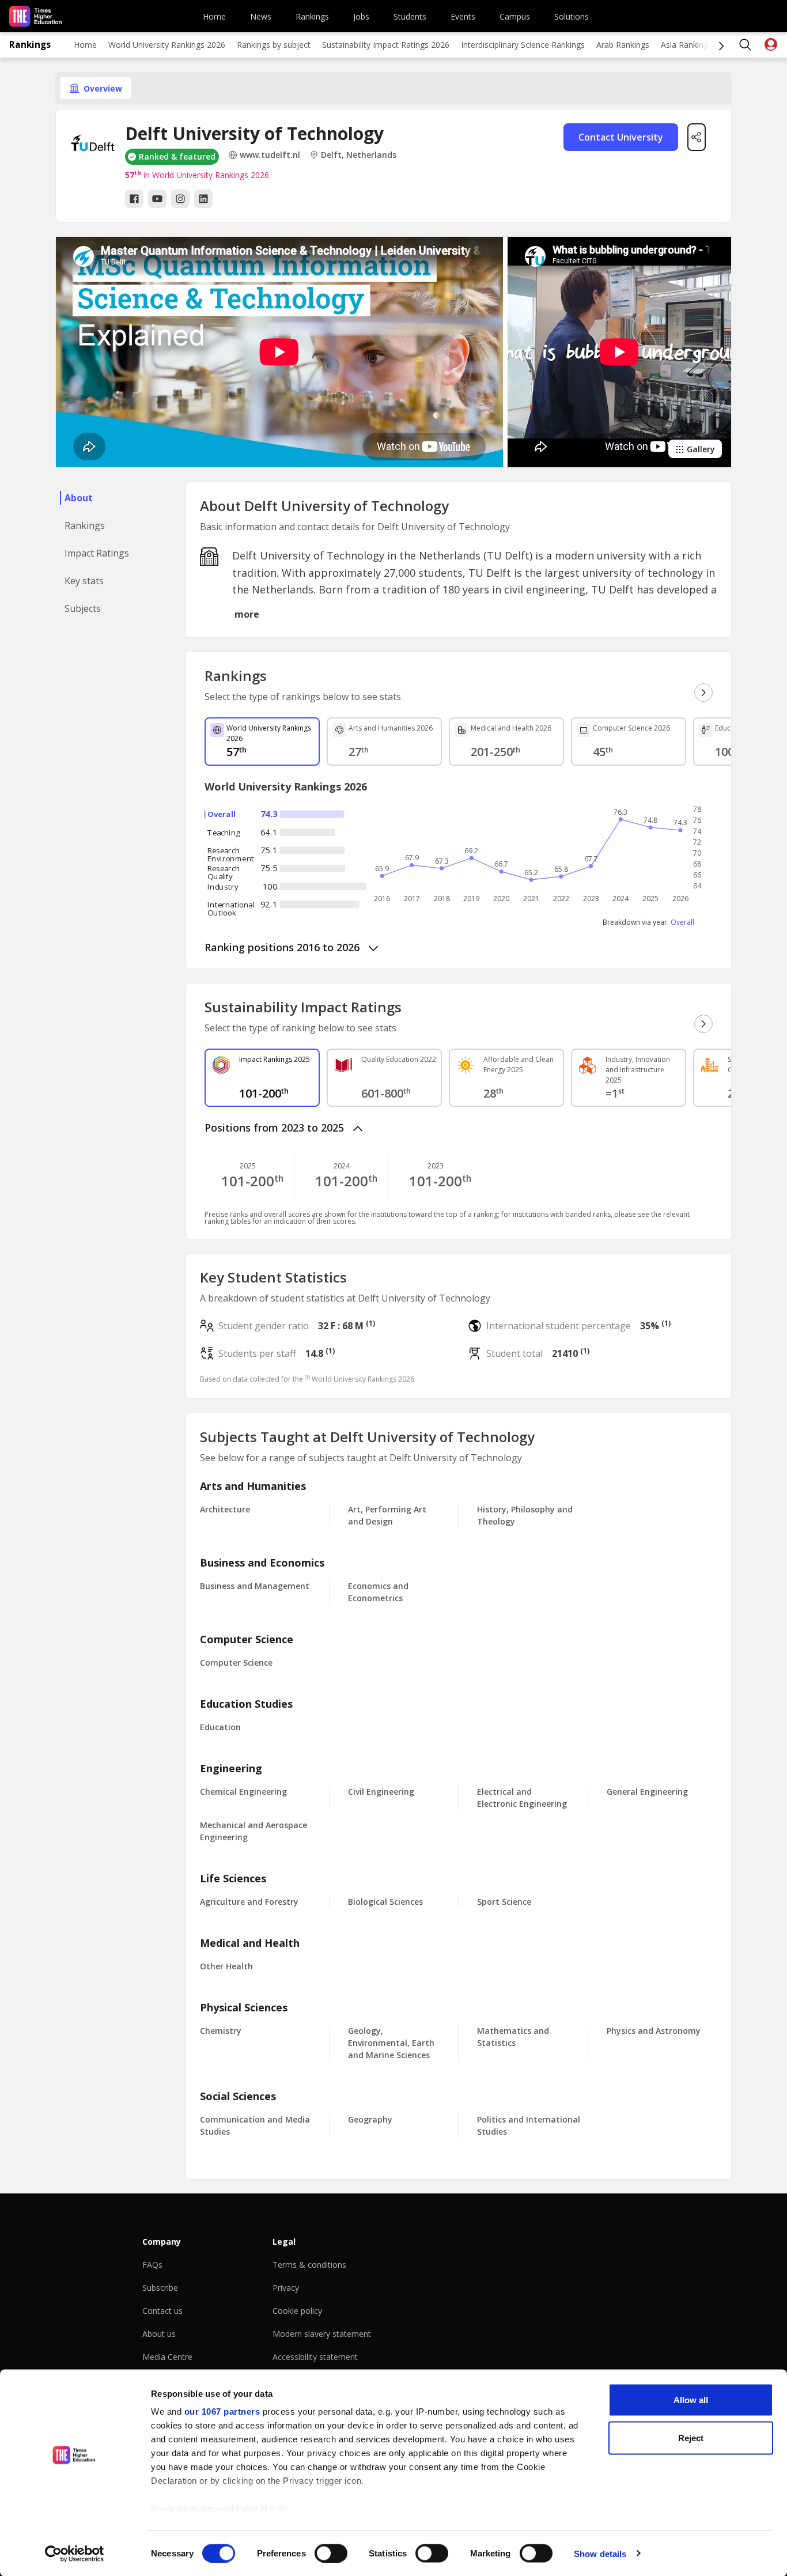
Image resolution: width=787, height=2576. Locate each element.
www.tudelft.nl (270, 155)
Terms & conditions (309, 2265)
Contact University (621, 137)
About (79, 498)
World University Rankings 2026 (167, 45)
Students (410, 16)
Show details (600, 2553)
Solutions (572, 16)
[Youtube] (157, 199)
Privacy (286, 2288)
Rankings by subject (274, 45)
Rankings (312, 16)
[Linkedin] (203, 199)
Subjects (83, 608)
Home (214, 16)
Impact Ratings (97, 553)
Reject (691, 2437)
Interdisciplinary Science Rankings (523, 45)
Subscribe (160, 2288)
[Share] (697, 137)
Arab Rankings (623, 45)
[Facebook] (134, 199)
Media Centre (167, 2357)
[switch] (331, 2553)
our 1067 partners (222, 2412)
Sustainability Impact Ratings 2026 (386, 45)
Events (463, 16)
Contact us (162, 2311)
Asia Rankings (686, 45)
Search (746, 45)
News (261, 16)
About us (159, 2334)
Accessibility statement (315, 2357)
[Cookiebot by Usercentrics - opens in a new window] (75, 2554)
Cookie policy (297, 2311)
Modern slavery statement (322, 2334)
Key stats (84, 581)
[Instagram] (180, 199)
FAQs (152, 2265)
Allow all (691, 2400)
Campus (515, 16)
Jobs (361, 16)
